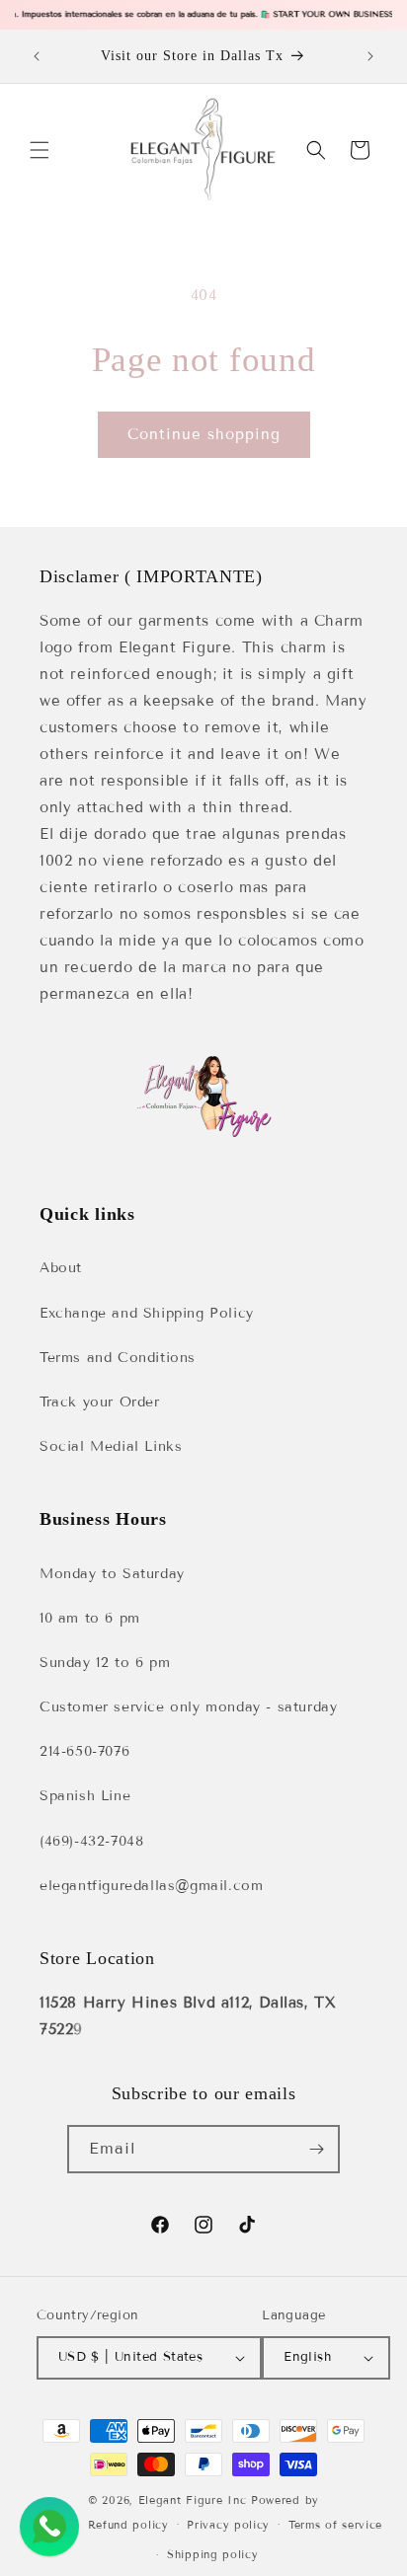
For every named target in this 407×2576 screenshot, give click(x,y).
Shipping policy (213, 2554)
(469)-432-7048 (91, 1841)
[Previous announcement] (37, 56)
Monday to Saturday (112, 1574)
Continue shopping (204, 434)
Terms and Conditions (118, 1358)
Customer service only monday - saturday (188, 1707)
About (61, 1268)
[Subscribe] (316, 2149)
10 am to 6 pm (90, 1618)
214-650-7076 (84, 1751)
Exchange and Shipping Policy (147, 1313)
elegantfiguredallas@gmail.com (151, 1886)
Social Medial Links (111, 1446)
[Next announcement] (370, 56)
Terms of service (335, 2525)
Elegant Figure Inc (193, 2500)
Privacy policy (228, 2525)
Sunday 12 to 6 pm (105, 1663)
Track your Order (100, 1402)
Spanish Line (85, 1796)
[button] (40, 150)
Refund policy (128, 2525)
